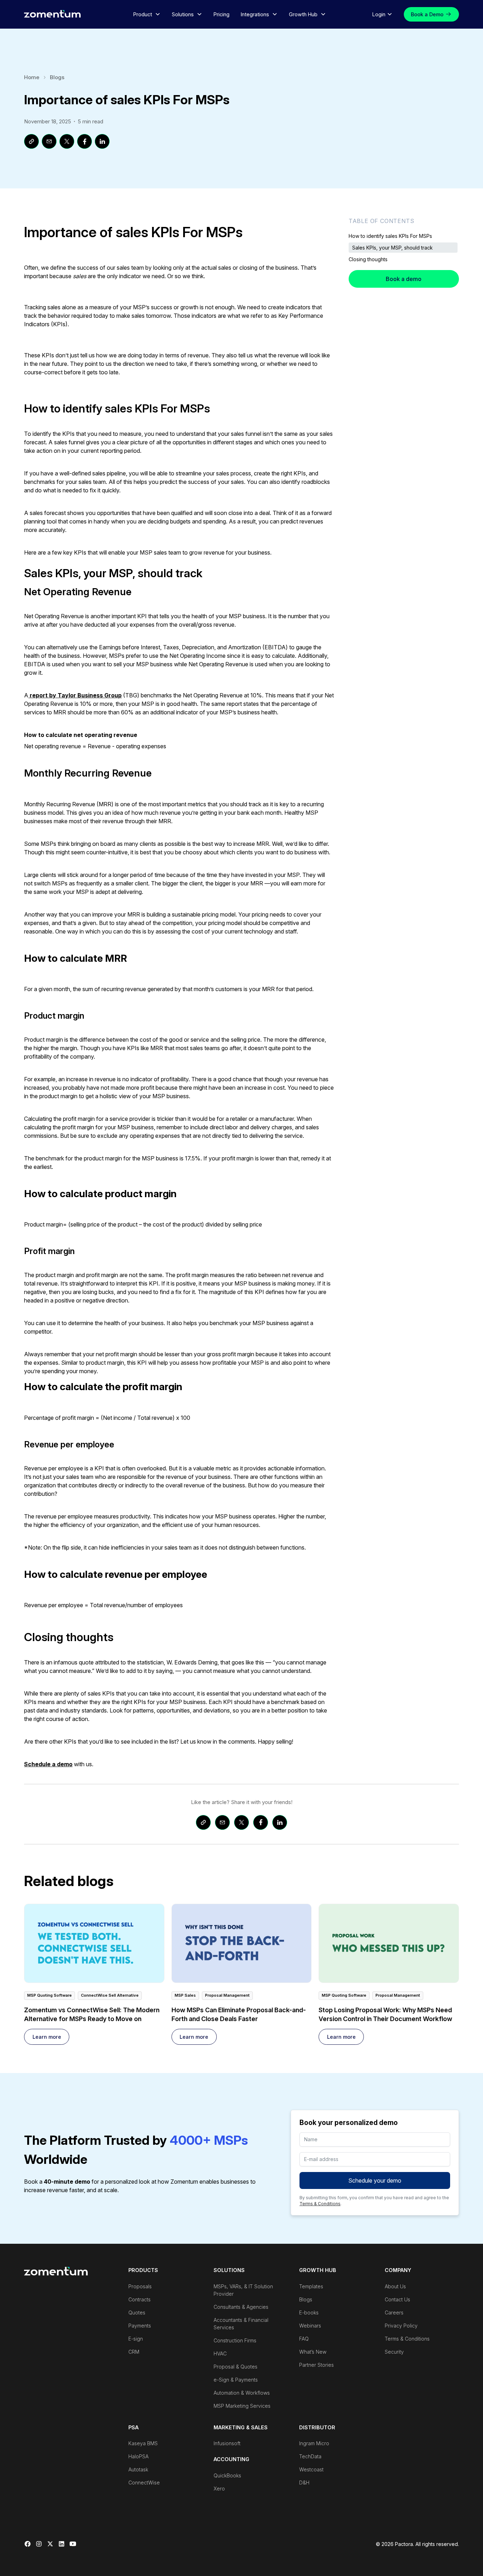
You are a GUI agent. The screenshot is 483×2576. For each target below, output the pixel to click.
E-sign (136, 2339)
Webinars (310, 2326)
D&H (304, 2483)
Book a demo (404, 279)
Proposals (140, 2286)
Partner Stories (316, 2365)
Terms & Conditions (320, 2204)
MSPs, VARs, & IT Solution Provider (243, 2290)
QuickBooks (227, 2475)
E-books (309, 2312)
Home (32, 77)
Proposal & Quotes (235, 2367)
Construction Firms (235, 2340)
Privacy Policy (401, 2326)
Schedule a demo (48, 1764)
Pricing (222, 14)
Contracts (139, 2299)
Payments (140, 2326)
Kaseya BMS (143, 2443)
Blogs (57, 77)
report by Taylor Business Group (75, 695)
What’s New (313, 2352)
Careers (394, 2312)
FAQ (304, 2339)
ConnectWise (144, 2483)
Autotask (138, 2469)
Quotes (137, 2312)
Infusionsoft (227, 2443)
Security (394, 2352)
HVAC (220, 2353)
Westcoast (311, 2469)
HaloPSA (138, 2456)
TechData (310, 2456)
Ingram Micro (314, 2443)
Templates (311, 2286)
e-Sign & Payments (236, 2380)
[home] (52, 14)
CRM (134, 2352)
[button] (147, 14)
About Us (395, 2286)
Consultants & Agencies (241, 2307)
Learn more (47, 2037)
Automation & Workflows (242, 2393)
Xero (219, 2489)
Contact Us (397, 2299)
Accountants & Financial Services (241, 2324)
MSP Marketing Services (242, 2406)
